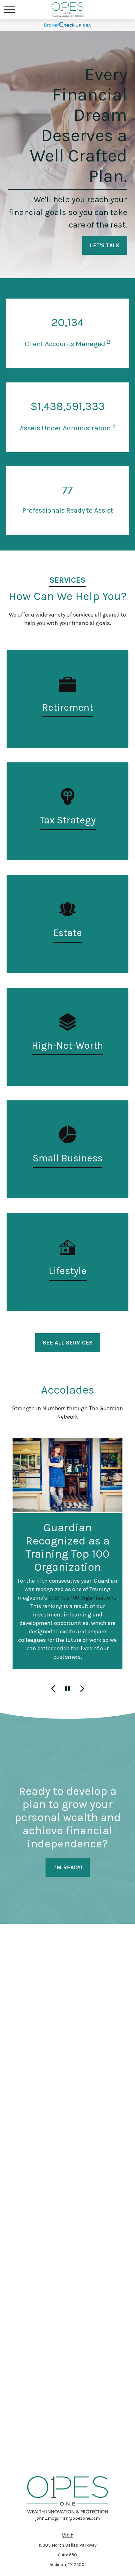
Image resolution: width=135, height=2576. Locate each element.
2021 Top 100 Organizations (82, 1598)
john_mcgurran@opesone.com (67, 2518)
